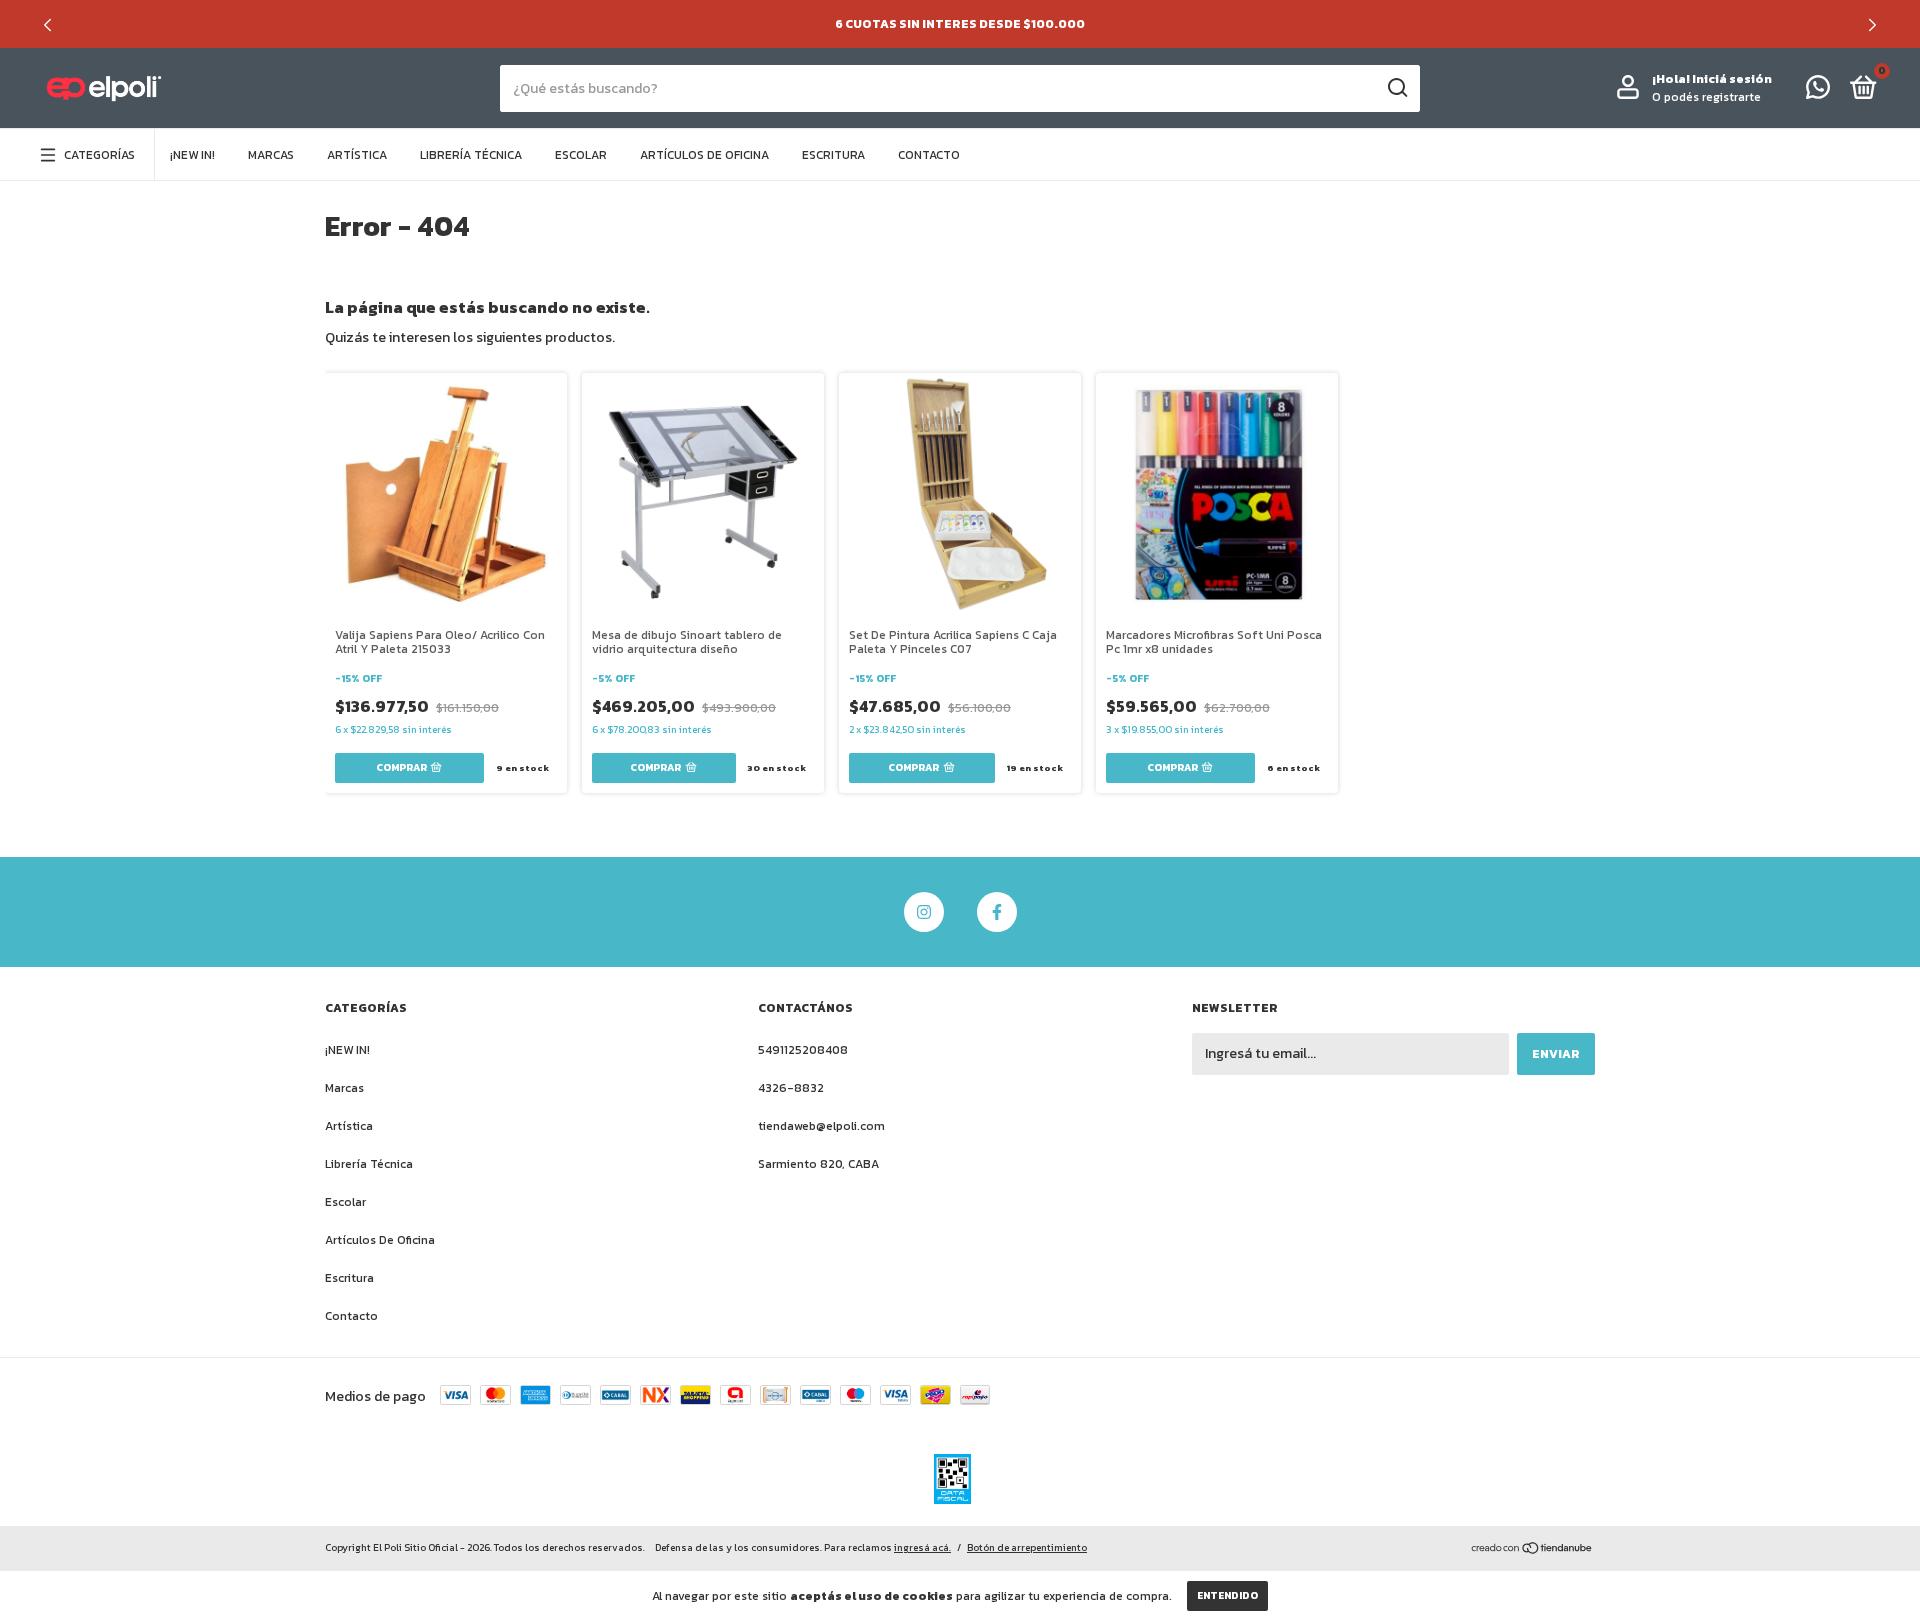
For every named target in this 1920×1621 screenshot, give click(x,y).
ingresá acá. (922, 1547)
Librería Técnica (471, 155)
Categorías (99, 155)
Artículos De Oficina (704, 155)
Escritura (833, 155)
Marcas (271, 155)
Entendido (1227, 1595)
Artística (357, 155)
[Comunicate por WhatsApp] (1818, 92)
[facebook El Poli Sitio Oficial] (997, 912)
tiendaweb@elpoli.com (821, 1126)
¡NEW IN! (192, 155)
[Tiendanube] (1532, 1549)
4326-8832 (791, 1088)
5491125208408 (803, 1050)
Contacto (929, 155)
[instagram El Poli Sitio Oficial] (924, 912)
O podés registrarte (1706, 97)
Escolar (581, 155)
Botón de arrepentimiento (1027, 1547)
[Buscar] (1396, 88)
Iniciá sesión (1732, 79)
